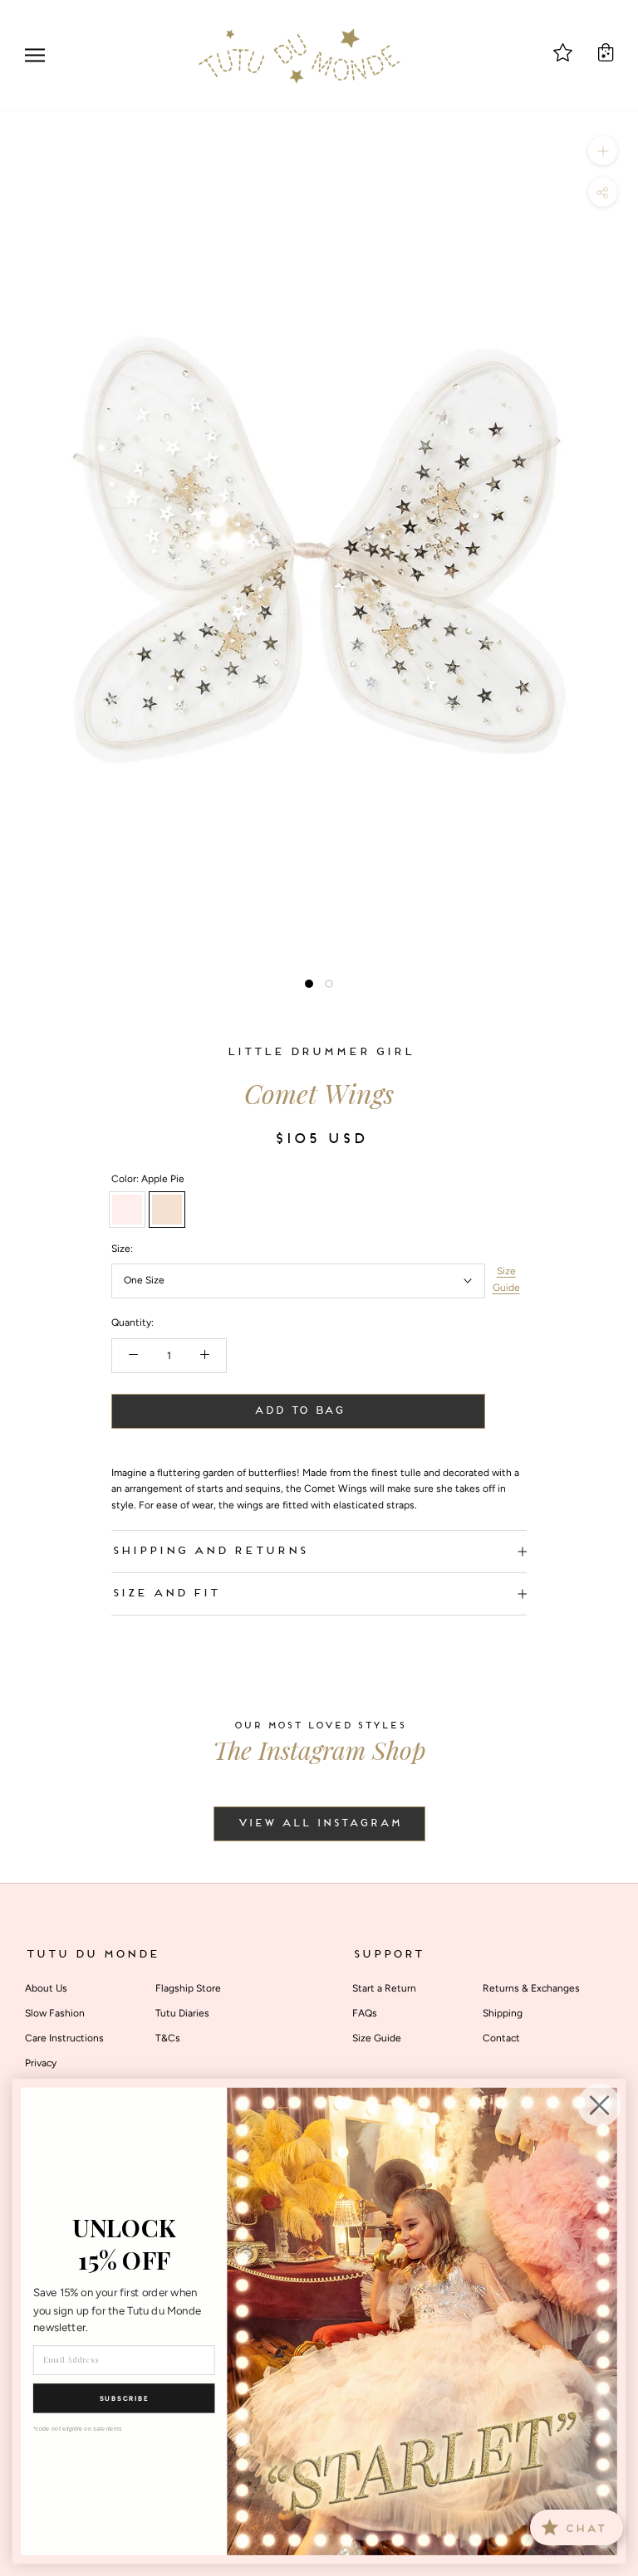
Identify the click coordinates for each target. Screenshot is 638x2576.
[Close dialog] (600, 2105)
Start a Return (384, 1988)
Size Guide (506, 1279)
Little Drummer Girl (319, 1052)
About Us (46, 1988)
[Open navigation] (35, 55)
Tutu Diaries (182, 2013)
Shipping (503, 2013)
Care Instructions (64, 2038)
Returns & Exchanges (531, 1988)
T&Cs (168, 2038)
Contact (501, 2038)
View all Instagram (319, 1824)
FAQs (365, 2013)
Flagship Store (188, 1988)
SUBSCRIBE (124, 2398)
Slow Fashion (55, 2013)
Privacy (41, 2063)
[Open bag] (606, 52)
